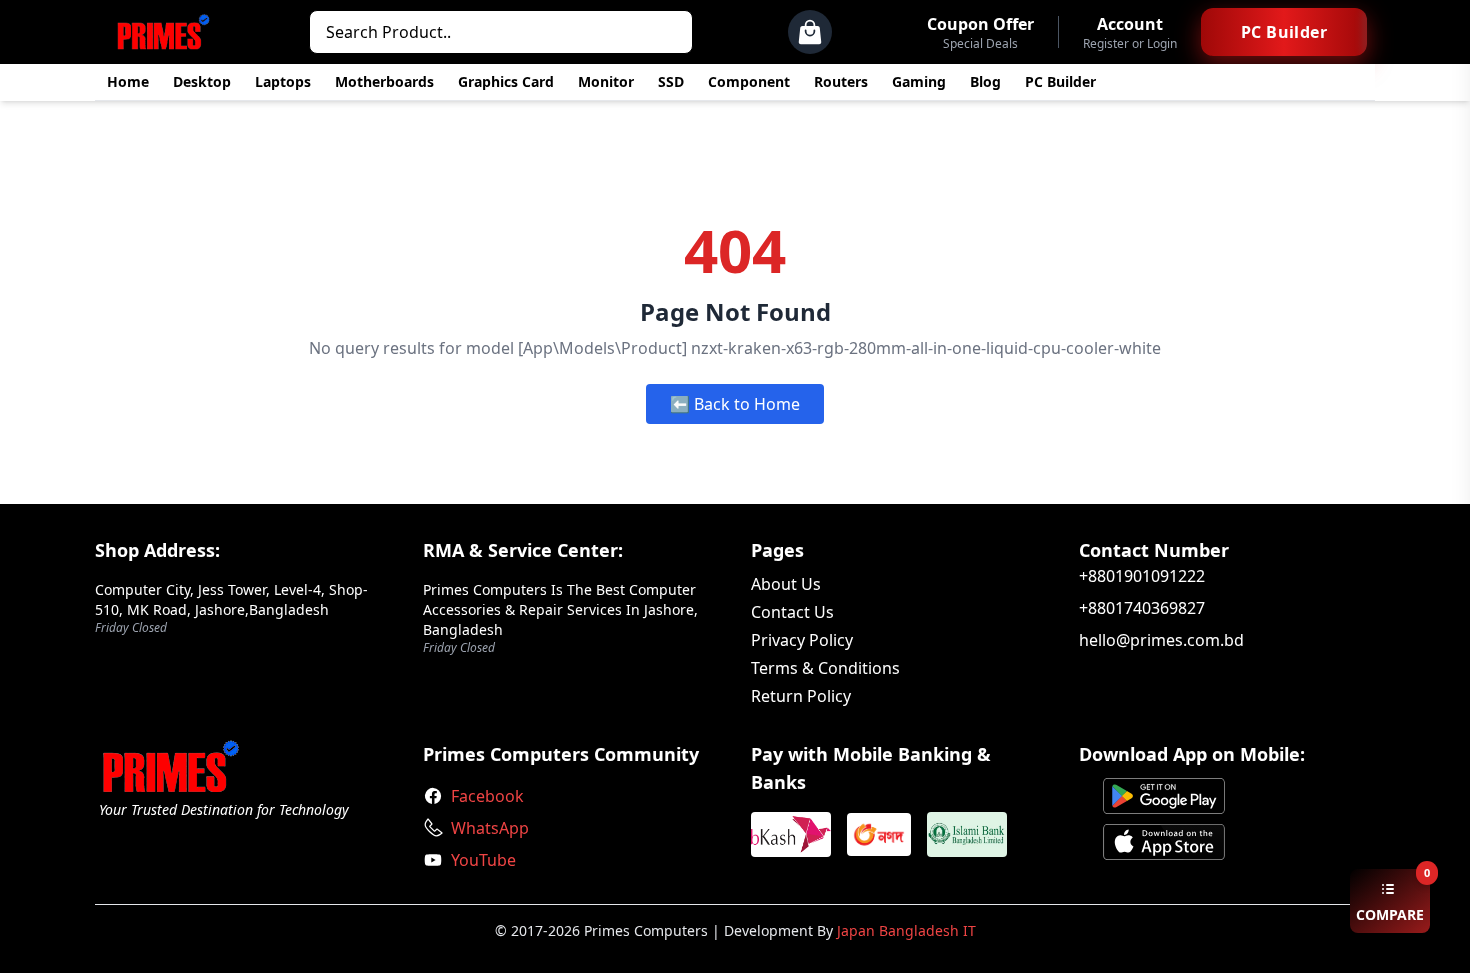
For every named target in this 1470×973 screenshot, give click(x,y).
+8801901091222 (1142, 576)
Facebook (487, 796)
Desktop (202, 81)
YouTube (483, 860)
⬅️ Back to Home (735, 404)
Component (749, 81)
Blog (985, 81)
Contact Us (792, 612)
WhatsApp (490, 828)
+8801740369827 (1142, 608)
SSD (671, 81)
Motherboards (384, 81)
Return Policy (801, 696)
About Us (786, 584)
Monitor (606, 81)
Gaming (919, 81)
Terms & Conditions (825, 668)
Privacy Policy (802, 640)
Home (128, 81)
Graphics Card (506, 81)
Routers (841, 81)
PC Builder (1060, 81)
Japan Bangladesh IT (906, 930)
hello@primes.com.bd (1161, 640)
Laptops (283, 81)
